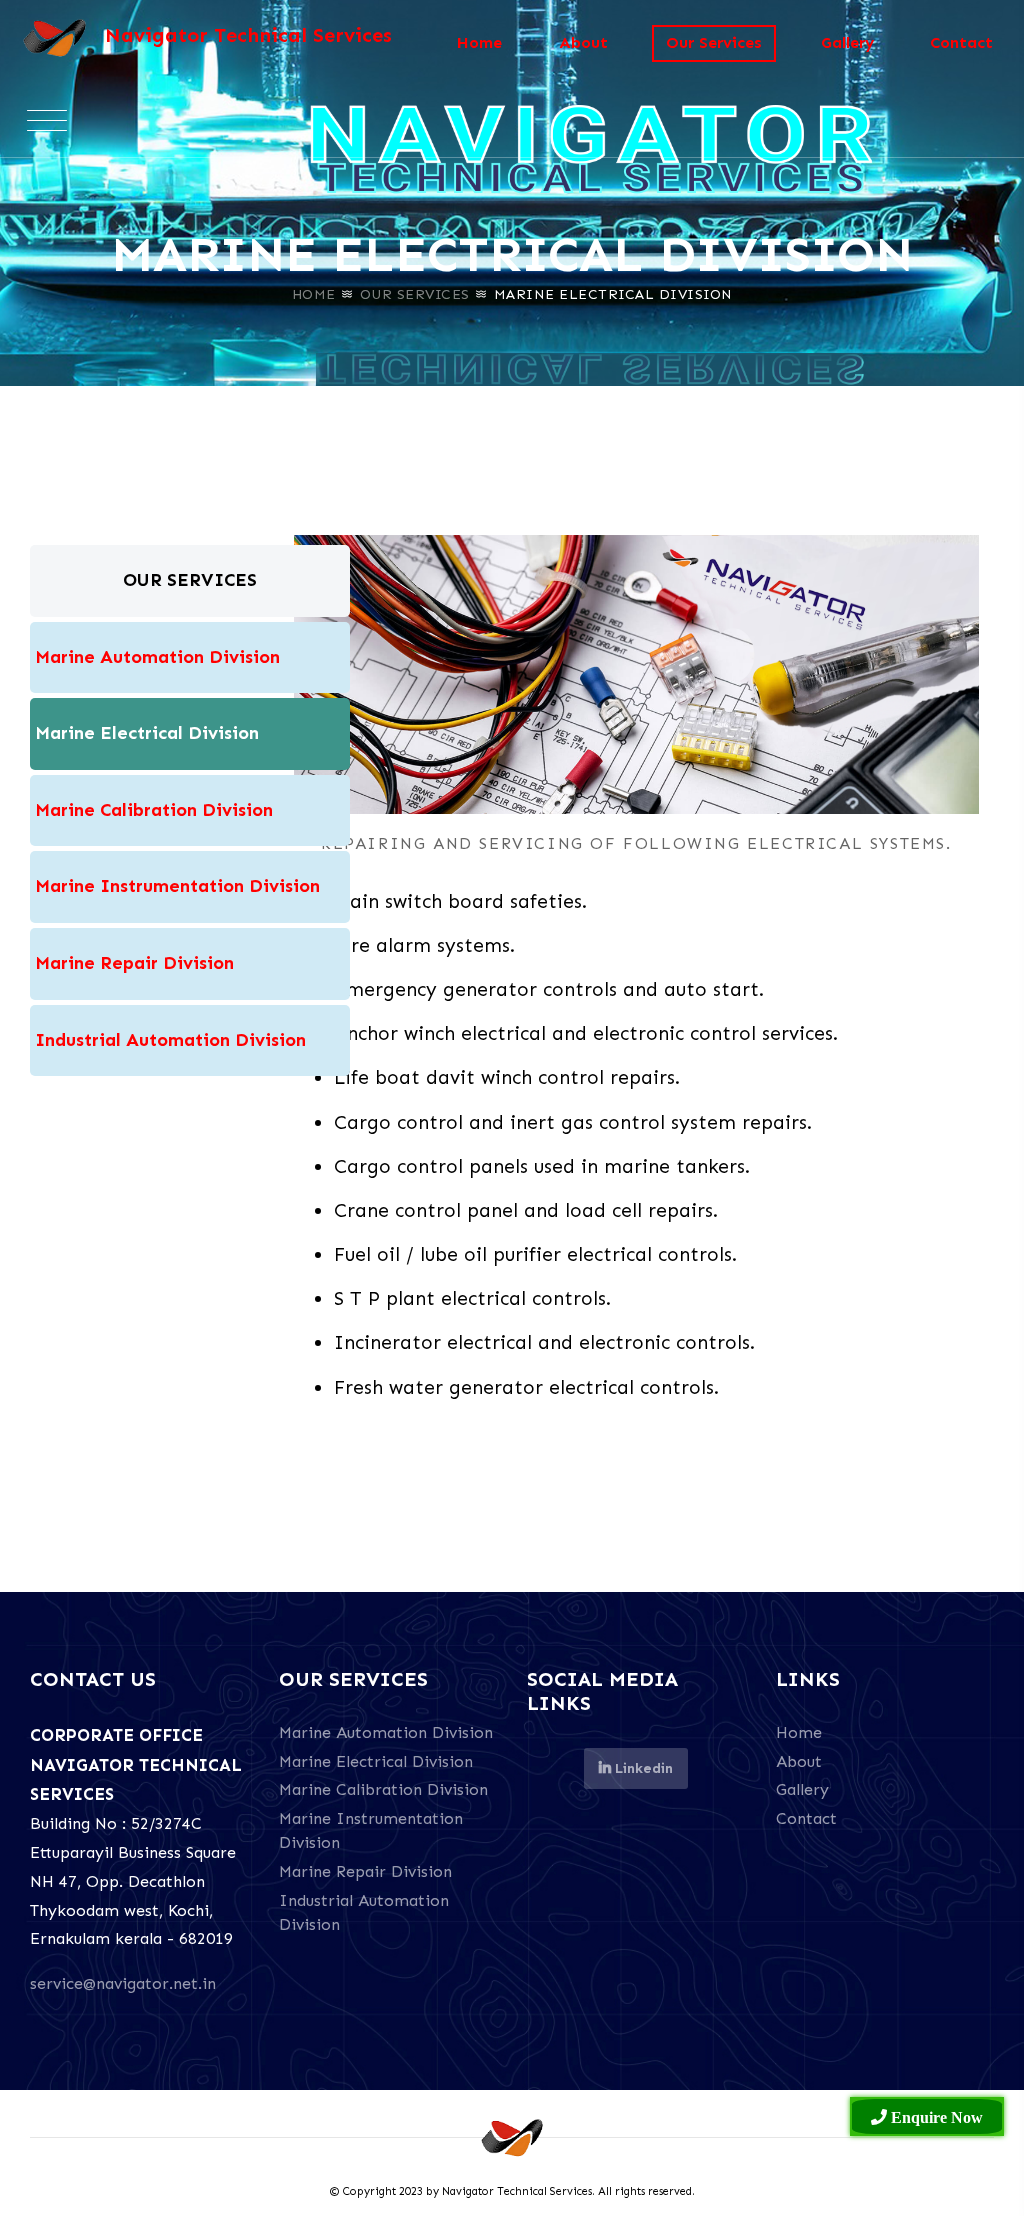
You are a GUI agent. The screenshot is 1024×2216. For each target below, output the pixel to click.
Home (314, 294)
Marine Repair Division (365, 1871)
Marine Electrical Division (376, 1761)
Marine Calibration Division (383, 1789)
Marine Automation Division (386, 1732)
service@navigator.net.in (123, 1983)
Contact (961, 42)
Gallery (847, 42)
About (583, 42)
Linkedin (642, 1768)
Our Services (415, 294)
